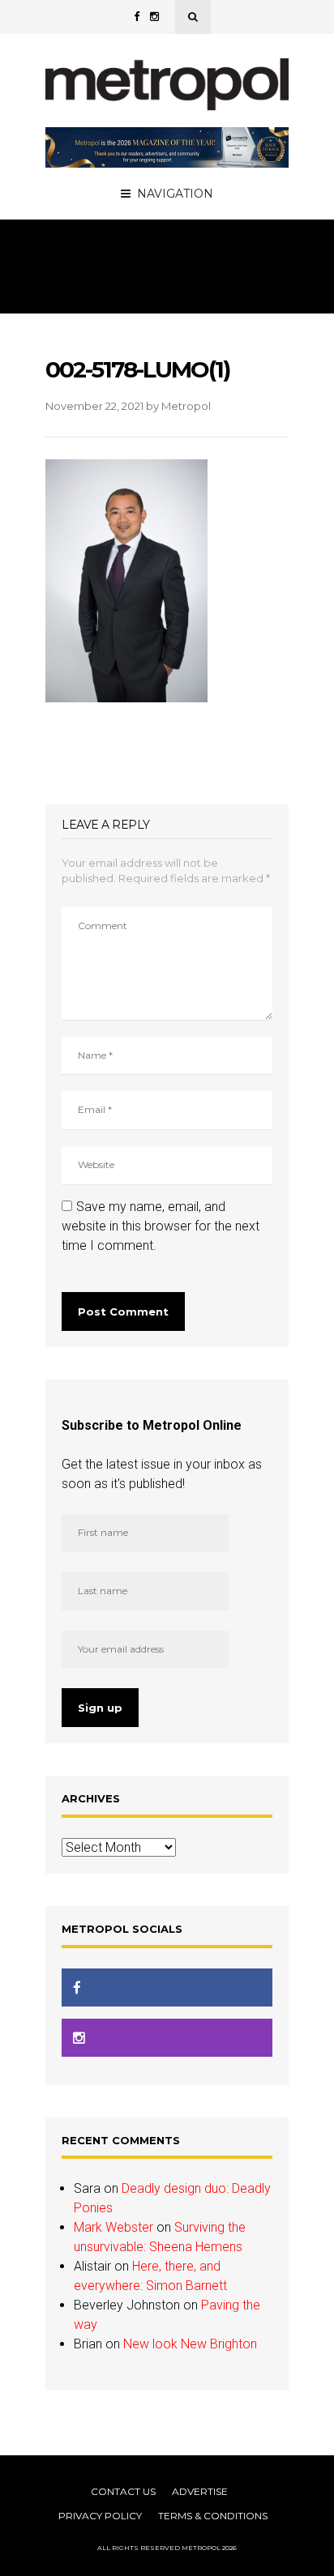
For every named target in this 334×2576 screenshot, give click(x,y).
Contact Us (123, 2491)
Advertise (200, 2491)
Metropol (186, 406)
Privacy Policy (100, 2516)
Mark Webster (113, 2227)
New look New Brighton (190, 2344)
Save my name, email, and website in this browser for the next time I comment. (161, 1226)
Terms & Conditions (213, 2516)
